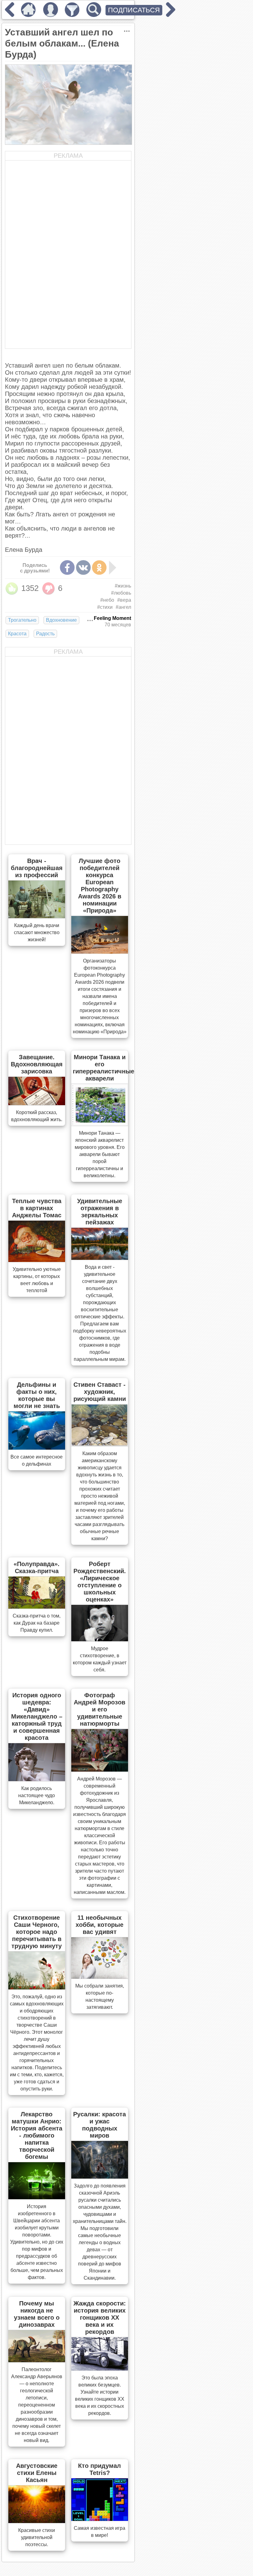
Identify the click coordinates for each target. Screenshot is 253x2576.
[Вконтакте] (83, 568)
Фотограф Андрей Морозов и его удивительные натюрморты (100, 1709)
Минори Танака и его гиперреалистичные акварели (104, 1068)
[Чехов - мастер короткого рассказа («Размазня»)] (10, 15)
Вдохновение (61, 620)
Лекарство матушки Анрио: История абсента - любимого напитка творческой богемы (37, 2135)
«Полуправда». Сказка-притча (37, 1567)
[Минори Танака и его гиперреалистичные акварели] (100, 1124)
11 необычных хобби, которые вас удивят (100, 1925)
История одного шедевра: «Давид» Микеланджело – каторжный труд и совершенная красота (37, 1716)
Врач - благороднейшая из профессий (37, 868)
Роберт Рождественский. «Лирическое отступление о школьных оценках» (100, 1582)
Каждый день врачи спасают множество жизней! (37, 932)
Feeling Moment (112, 618)
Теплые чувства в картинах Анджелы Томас (37, 1208)
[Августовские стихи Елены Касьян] (37, 2521)
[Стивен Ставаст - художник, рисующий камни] (100, 1444)
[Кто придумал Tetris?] (100, 2519)
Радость (45, 634)
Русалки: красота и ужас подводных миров (100, 2125)
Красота (17, 634)
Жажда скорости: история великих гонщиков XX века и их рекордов (100, 2318)
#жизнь (123, 586)
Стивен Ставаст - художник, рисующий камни (100, 1392)
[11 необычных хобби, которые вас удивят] (100, 1977)
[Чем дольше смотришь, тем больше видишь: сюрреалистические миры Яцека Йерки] (171, 15)
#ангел (123, 607)
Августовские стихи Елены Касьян (37, 2473)
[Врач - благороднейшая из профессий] (37, 916)
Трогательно (22, 620)
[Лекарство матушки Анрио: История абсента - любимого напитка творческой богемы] (37, 2197)
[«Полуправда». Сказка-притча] (37, 1607)
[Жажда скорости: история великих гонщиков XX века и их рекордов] (100, 2369)
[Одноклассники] (99, 568)
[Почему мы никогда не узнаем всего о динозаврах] (37, 2360)
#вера (124, 600)
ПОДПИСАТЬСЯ (134, 10)
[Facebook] (67, 568)
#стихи (105, 607)
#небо (107, 600)
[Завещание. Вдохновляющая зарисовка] (37, 1103)
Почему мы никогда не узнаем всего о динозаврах (37, 2314)
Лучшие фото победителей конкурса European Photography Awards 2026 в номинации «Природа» (100, 886)
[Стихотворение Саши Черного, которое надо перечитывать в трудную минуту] (37, 1988)
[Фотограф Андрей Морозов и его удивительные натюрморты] (100, 1770)
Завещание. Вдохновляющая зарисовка (37, 1064)
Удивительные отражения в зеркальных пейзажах (100, 1212)
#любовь (121, 593)
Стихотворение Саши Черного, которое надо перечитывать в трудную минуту (37, 1932)
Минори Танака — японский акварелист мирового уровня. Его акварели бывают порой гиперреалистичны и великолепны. (100, 1154)
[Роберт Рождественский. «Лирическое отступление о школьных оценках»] (100, 1639)
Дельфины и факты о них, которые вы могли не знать (37, 1395)
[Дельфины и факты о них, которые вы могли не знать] (37, 1448)
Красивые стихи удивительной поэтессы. (37, 2537)
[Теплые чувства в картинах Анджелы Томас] (37, 1260)
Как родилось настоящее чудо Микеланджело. (37, 1795)
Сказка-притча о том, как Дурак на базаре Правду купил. (37, 1623)
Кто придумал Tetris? (100, 2469)
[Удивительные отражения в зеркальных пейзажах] (100, 1258)
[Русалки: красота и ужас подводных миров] (100, 2177)
